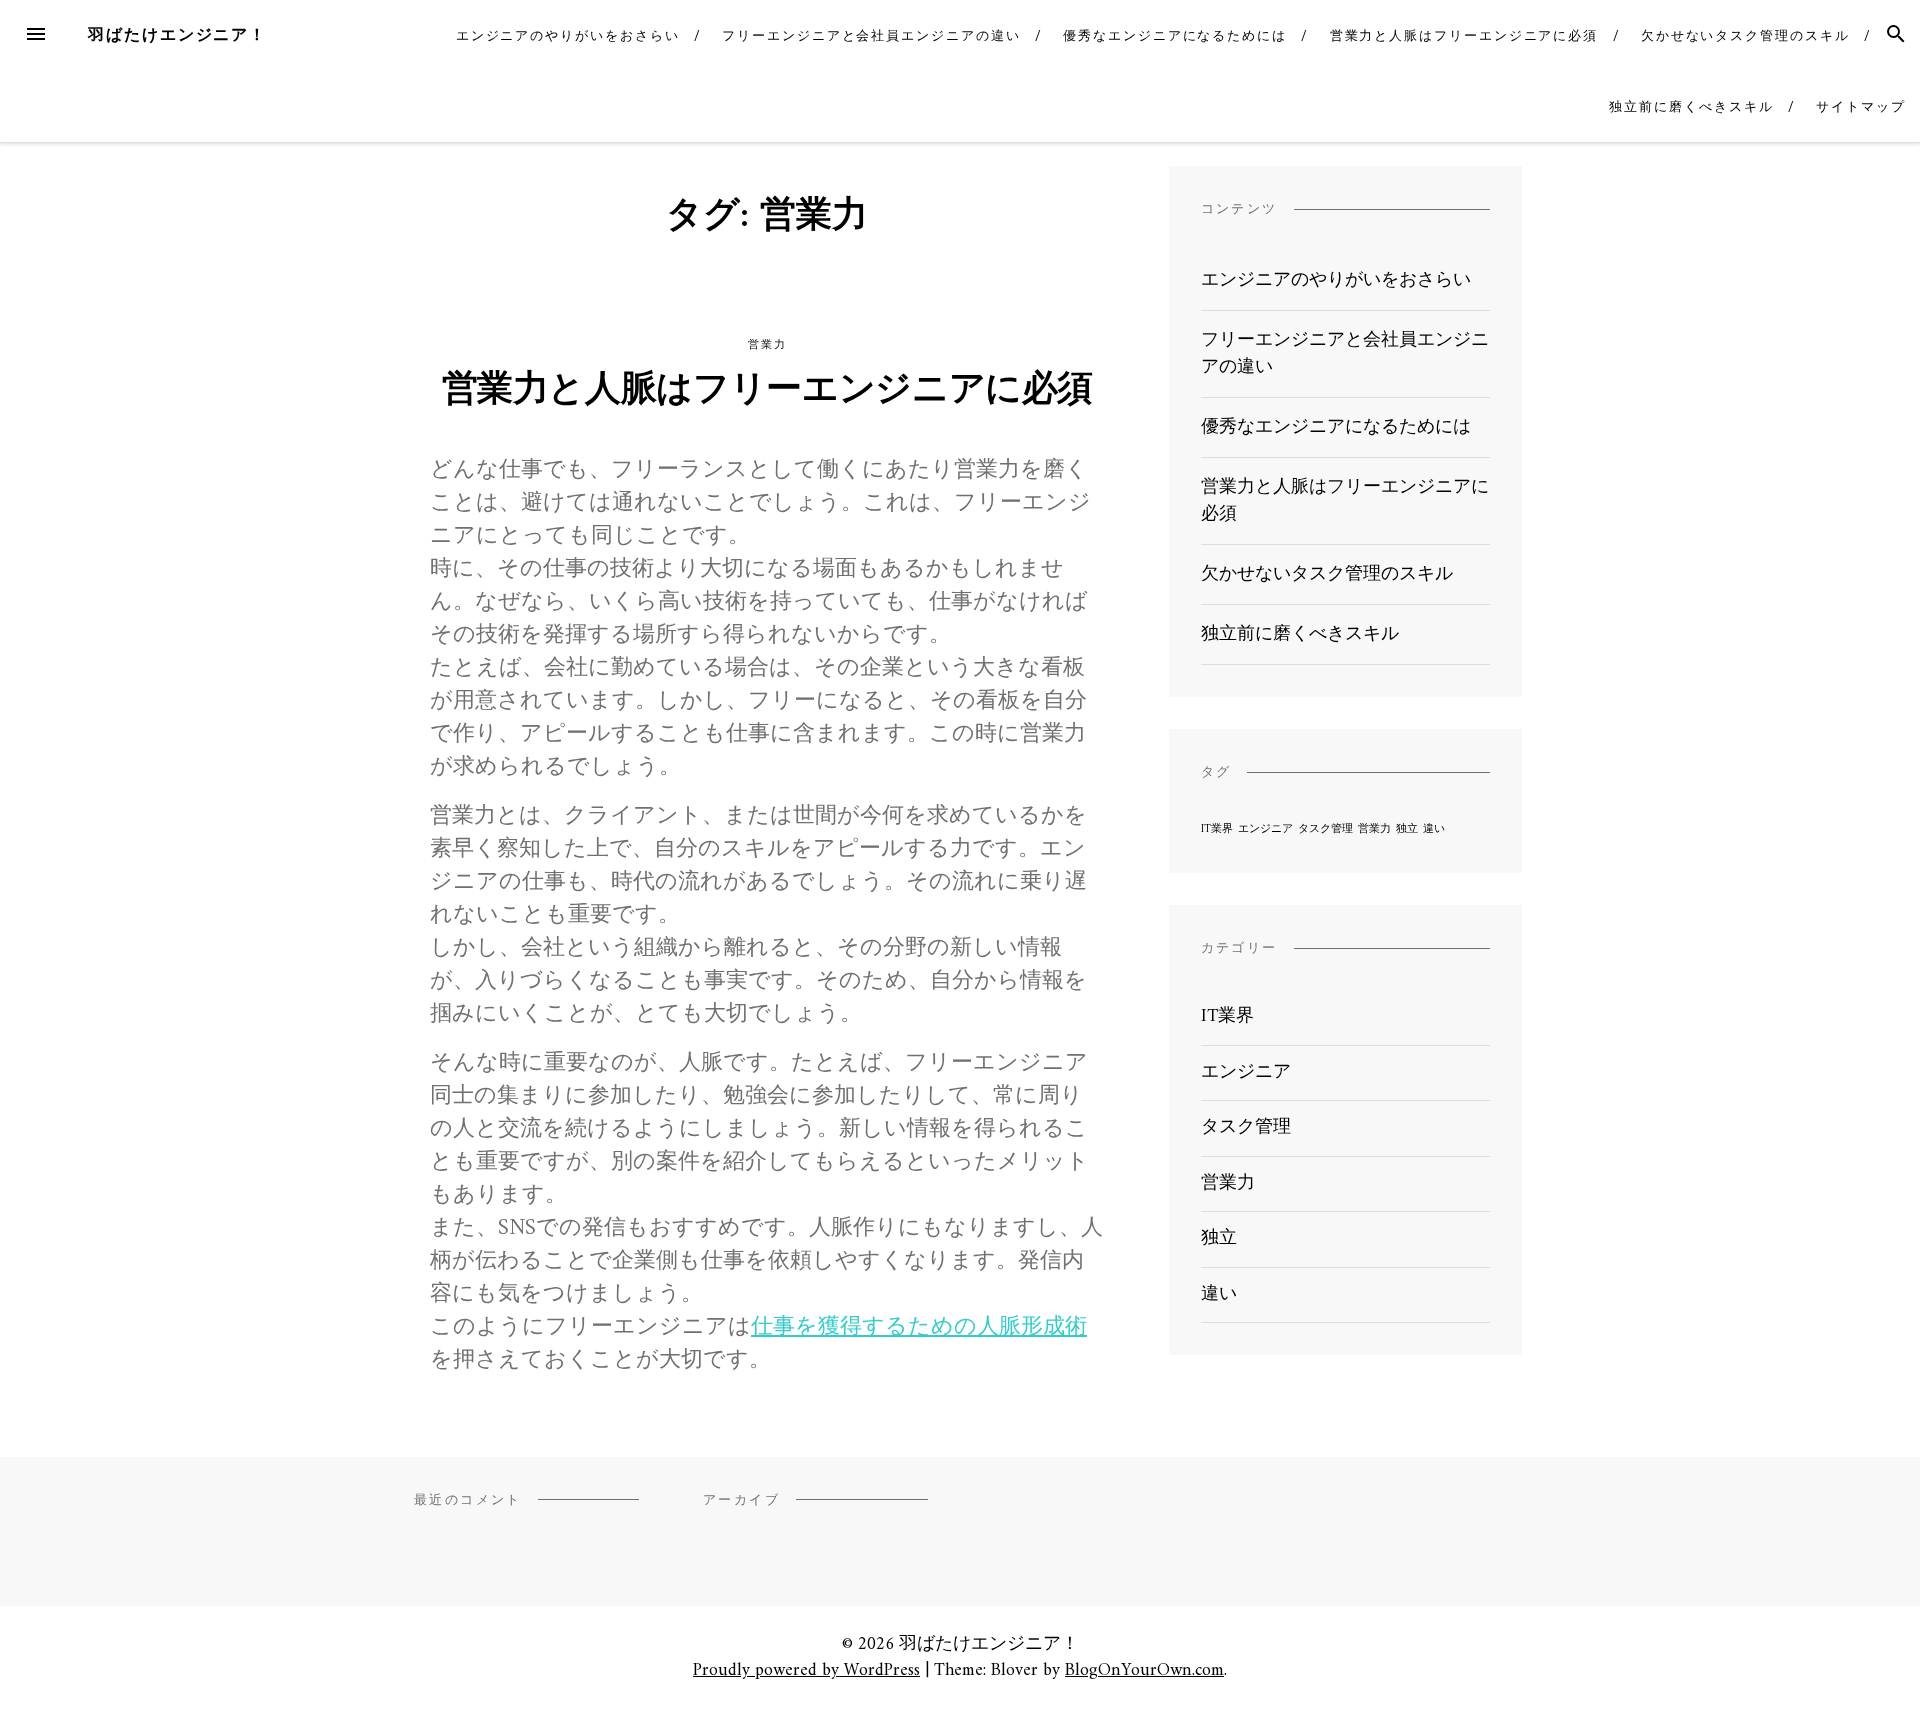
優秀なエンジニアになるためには (1175, 35)
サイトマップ (1861, 106)
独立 (1407, 829)
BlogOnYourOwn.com (1144, 1670)
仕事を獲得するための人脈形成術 (919, 1327)
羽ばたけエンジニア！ (177, 34)
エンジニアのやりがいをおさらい (568, 35)
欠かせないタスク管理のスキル (1745, 35)
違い (1434, 829)
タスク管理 (1325, 829)
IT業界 (1217, 829)
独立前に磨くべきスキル (1691, 106)
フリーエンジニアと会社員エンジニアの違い (871, 35)
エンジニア (1265, 829)
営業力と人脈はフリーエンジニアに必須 (1464, 35)
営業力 (767, 344)
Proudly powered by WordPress (806, 1670)
